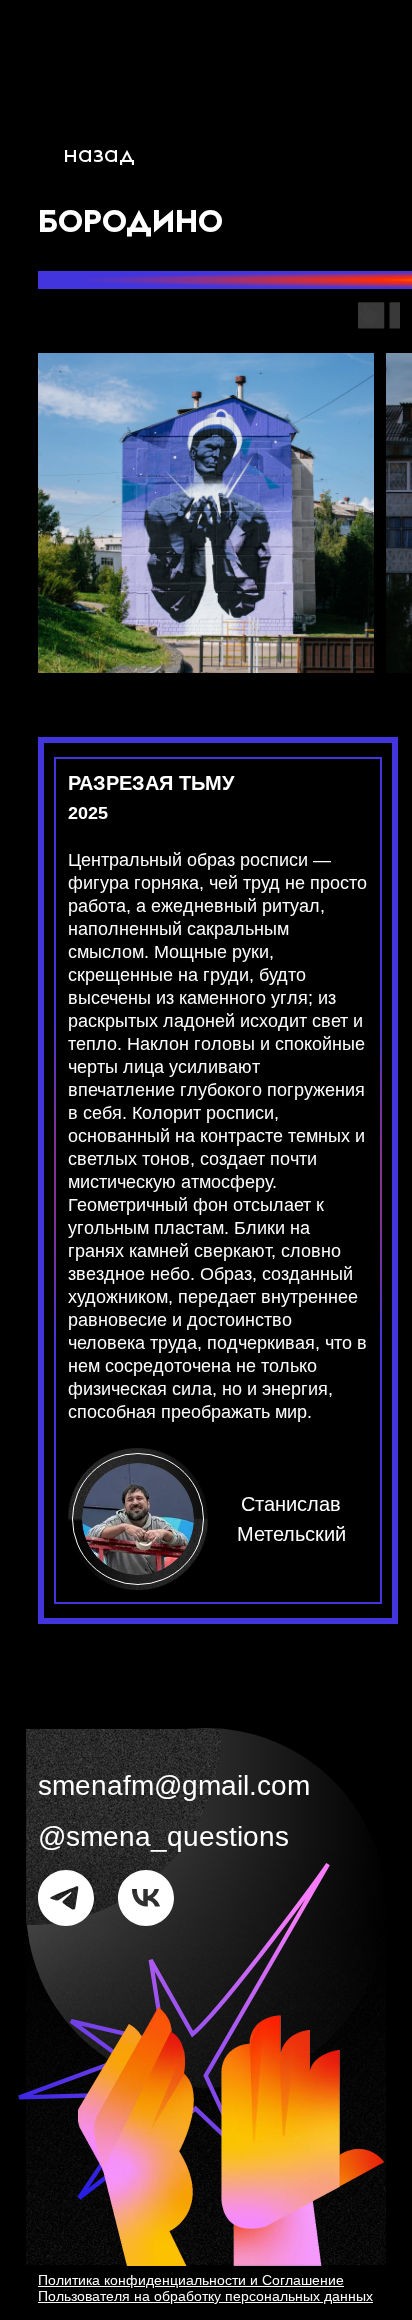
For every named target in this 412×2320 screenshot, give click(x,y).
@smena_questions (163, 1836)
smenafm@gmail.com (174, 1785)
